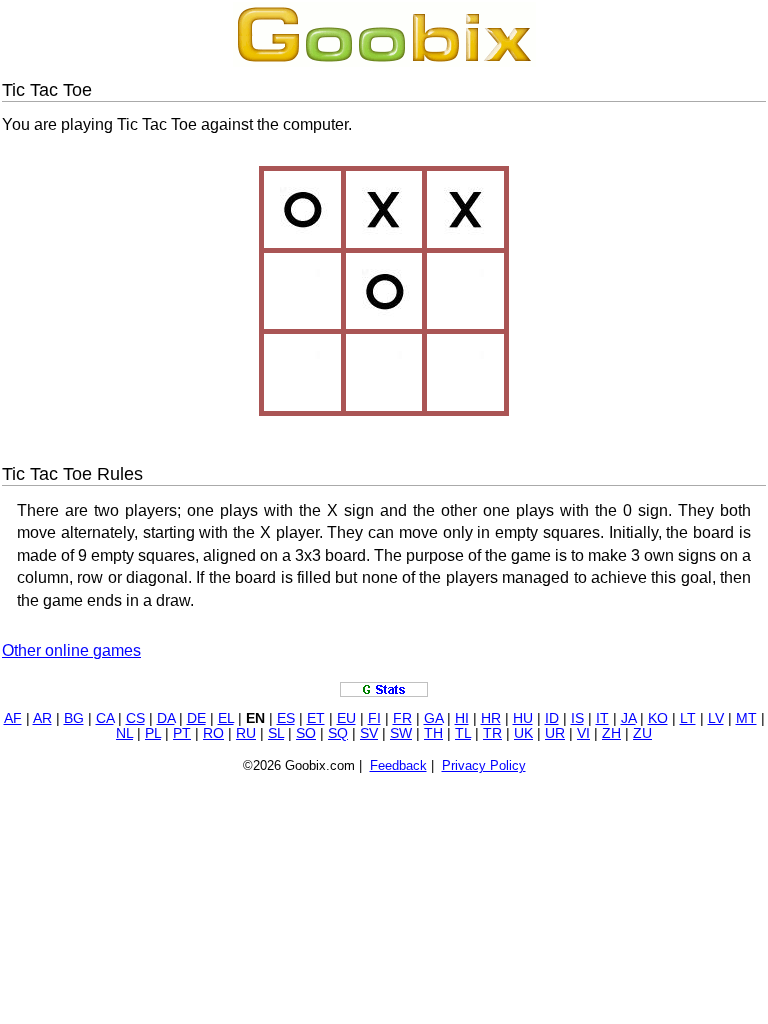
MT (746, 718)
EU (346, 718)
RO (213, 733)
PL (153, 733)
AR (42, 718)
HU (523, 718)
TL (463, 733)
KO (658, 718)
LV (716, 718)
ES (286, 718)
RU (246, 733)
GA (433, 718)
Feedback (398, 765)
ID (552, 718)
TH (433, 733)
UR (555, 733)
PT (182, 733)
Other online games (71, 650)
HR (491, 718)
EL (226, 718)
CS (135, 718)
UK (523, 733)
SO (306, 733)
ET (316, 718)
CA (105, 718)
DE (196, 718)
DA (166, 718)
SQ (338, 733)
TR (492, 733)
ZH (611, 733)
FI (374, 718)
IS (577, 718)
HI (462, 718)
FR (402, 718)
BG (74, 718)
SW (401, 733)
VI (583, 733)
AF (13, 718)
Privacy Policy (484, 765)
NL (124, 733)
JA (628, 718)
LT (688, 718)
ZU (642, 733)
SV (369, 733)
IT (602, 718)
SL (276, 733)
